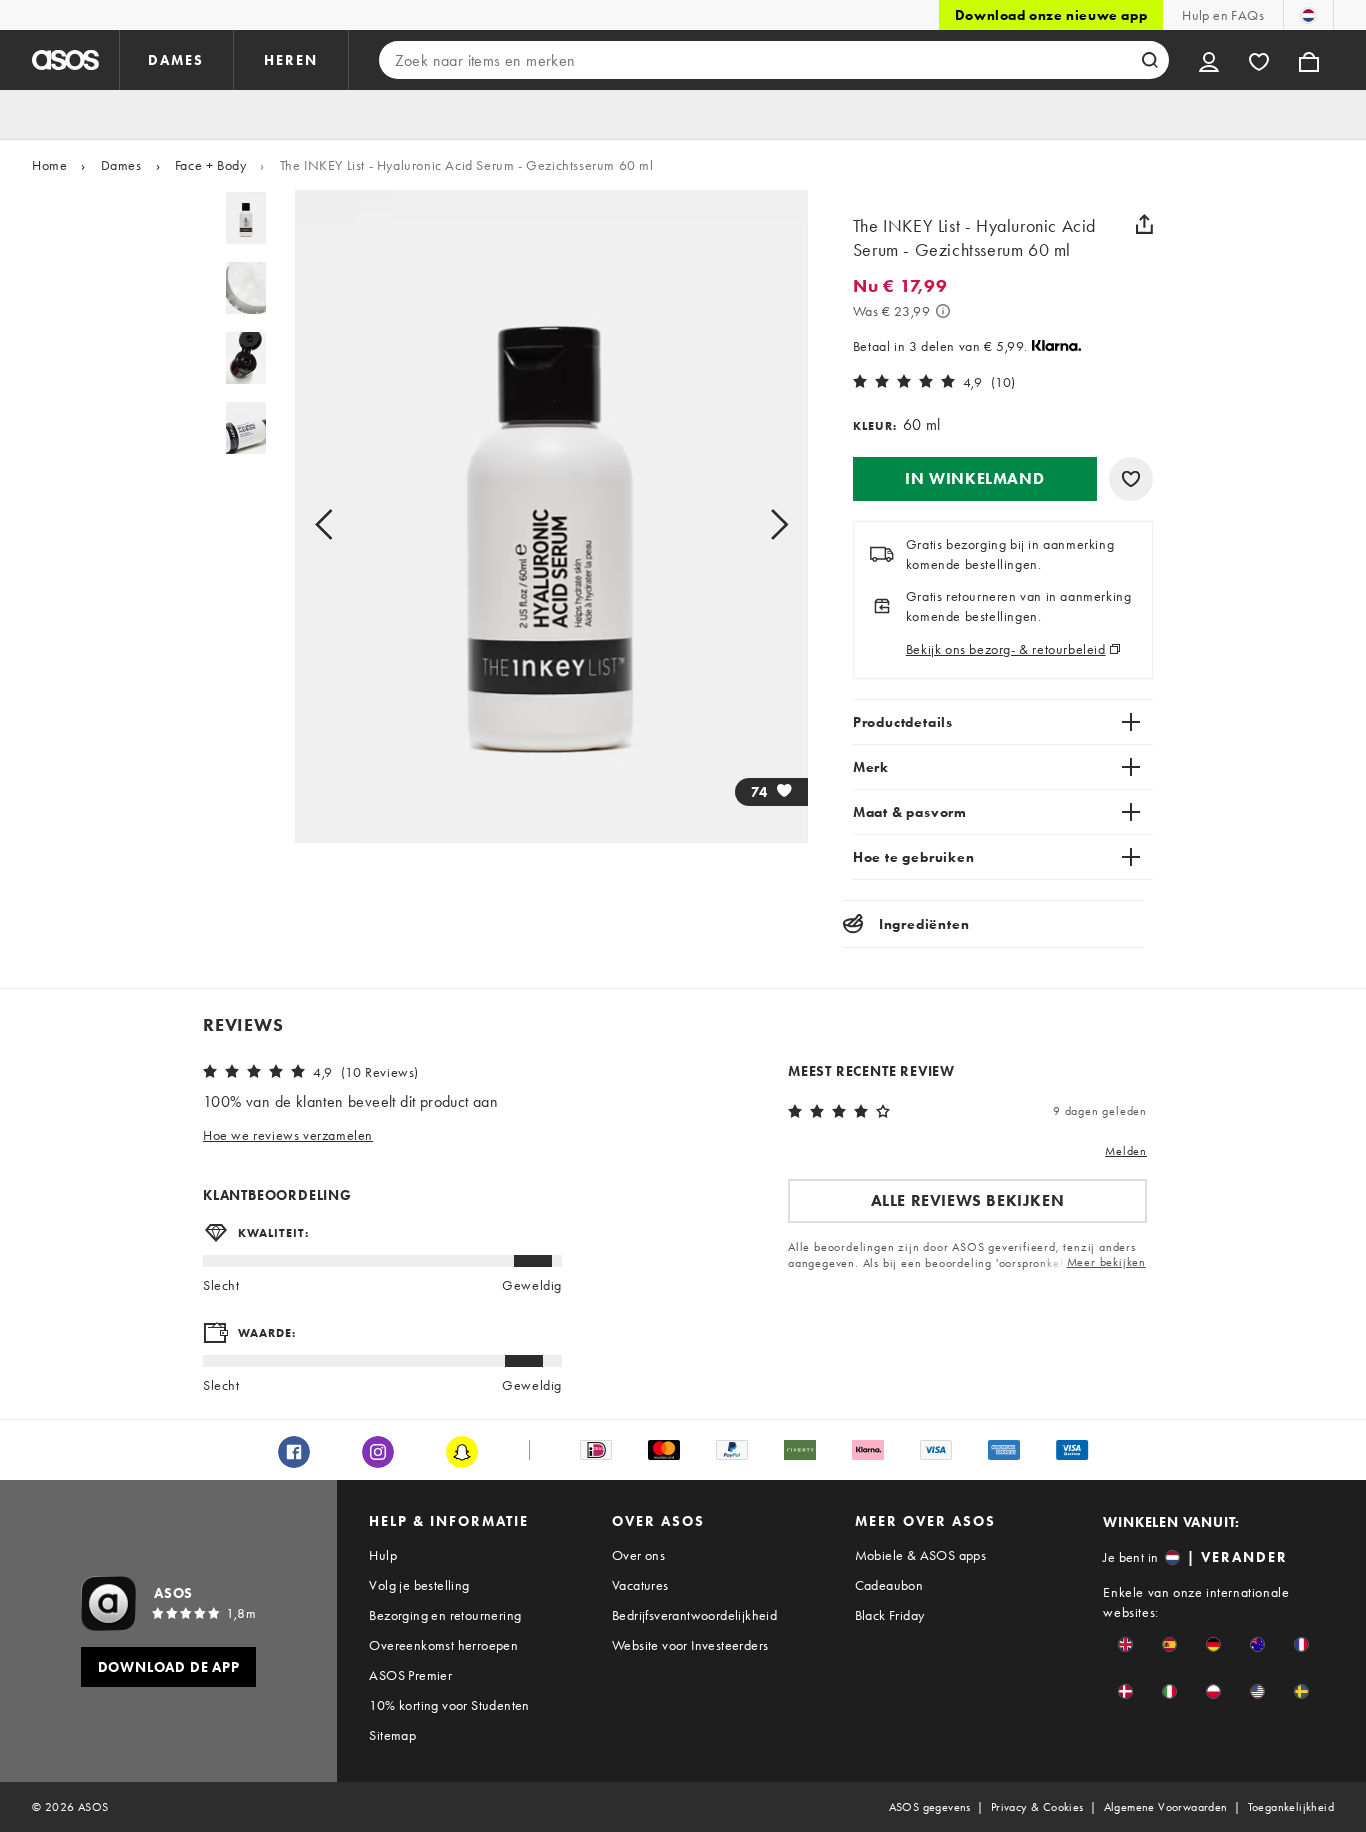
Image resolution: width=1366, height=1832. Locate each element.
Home (49, 165)
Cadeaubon (889, 1585)
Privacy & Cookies (1037, 1807)
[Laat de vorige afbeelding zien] (346, 525)
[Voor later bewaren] (1131, 479)
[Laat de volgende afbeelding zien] (756, 525)
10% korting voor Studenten (449, 1705)
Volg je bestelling (419, 1585)
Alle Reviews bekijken (968, 1200)
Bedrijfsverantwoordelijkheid (694, 1615)
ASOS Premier (410, 1675)
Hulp (383, 1555)
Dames (121, 165)
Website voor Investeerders (690, 1645)
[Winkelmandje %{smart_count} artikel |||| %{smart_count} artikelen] (1309, 60)
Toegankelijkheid (1291, 1807)
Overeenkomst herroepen (443, 1645)
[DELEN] (1145, 224)
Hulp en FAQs (1223, 15)
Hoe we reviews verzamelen (288, 1135)
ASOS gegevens (930, 1807)
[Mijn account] (1209, 60)
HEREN (291, 60)
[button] (975, 479)
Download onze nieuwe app (1051, 15)
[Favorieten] (1259, 60)
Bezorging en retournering (445, 1615)
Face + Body (211, 165)
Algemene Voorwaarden (1166, 1807)
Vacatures (640, 1585)
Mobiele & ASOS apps (921, 1555)
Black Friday (890, 1615)
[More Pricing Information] (943, 311)
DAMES (176, 60)
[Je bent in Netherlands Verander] (1308, 15)
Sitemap (392, 1735)
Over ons (638, 1555)
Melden (1126, 1151)
